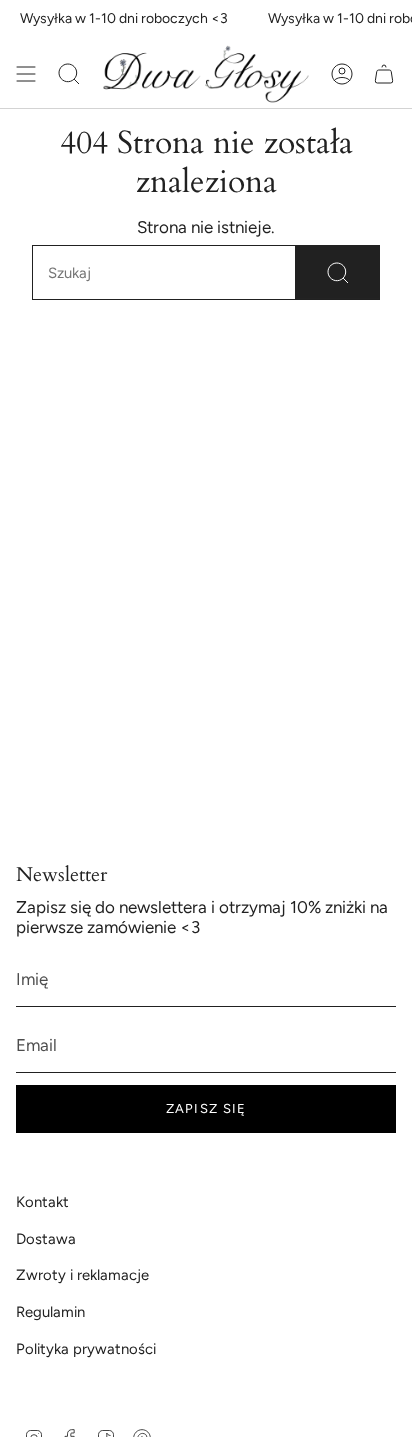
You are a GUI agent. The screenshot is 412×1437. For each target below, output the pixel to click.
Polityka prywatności (86, 1349)
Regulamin (50, 1312)
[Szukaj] (338, 272)
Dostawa (46, 1239)
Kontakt (42, 1202)
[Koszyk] (384, 74)
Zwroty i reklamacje (82, 1275)
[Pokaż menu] (26, 74)
